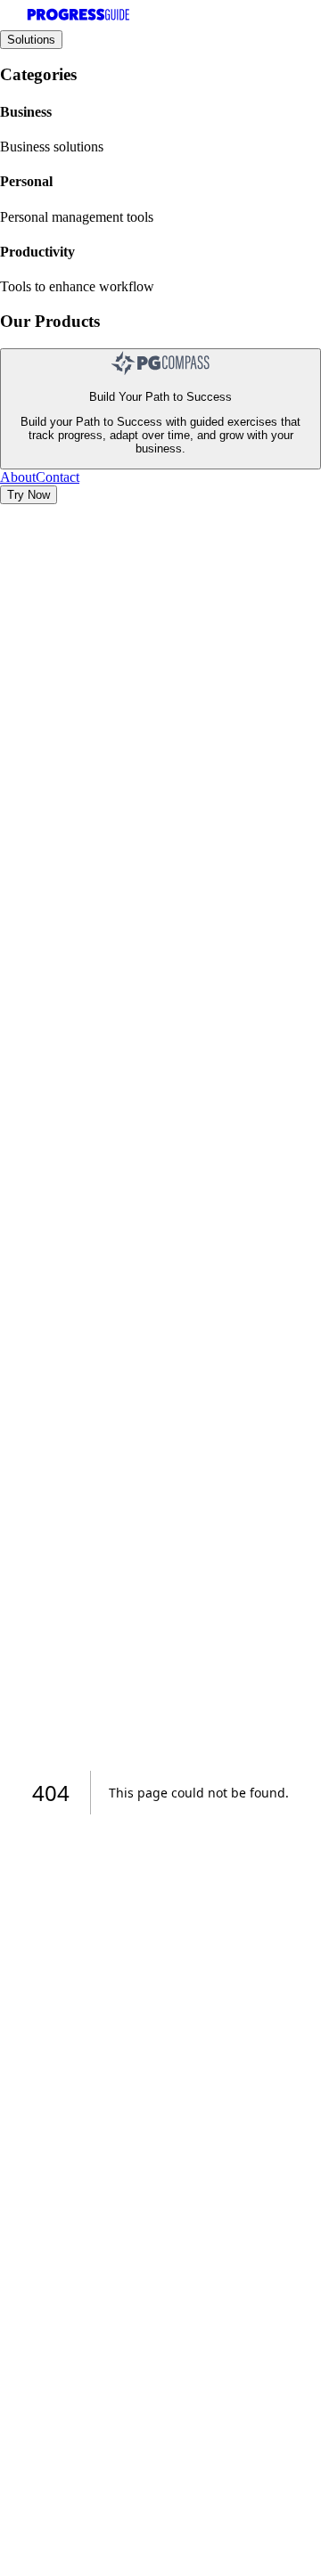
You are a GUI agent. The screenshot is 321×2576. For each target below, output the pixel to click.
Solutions (31, 40)
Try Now (29, 495)
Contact (58, 477)
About (18, 477)
